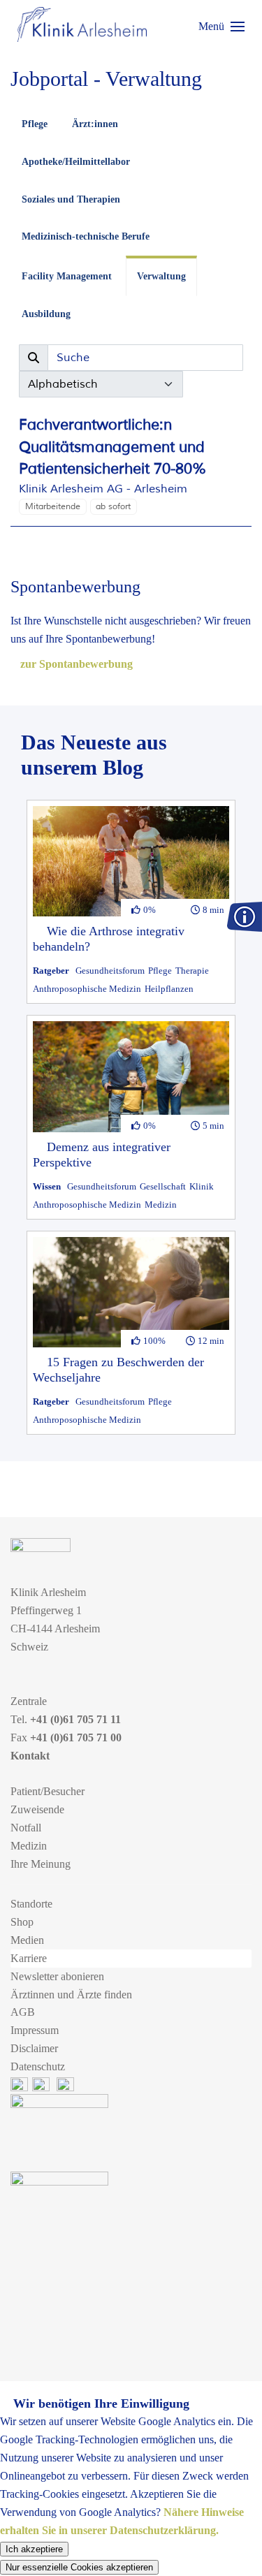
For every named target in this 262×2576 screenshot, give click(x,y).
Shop (22, 1922)
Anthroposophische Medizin (87, 989)
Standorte (31, 1904)
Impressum (35, 2030)
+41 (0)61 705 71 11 (75, 1719)
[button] (221, 27)
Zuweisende (37, 1809)
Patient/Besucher (48, 1791)
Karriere (29, 1958)
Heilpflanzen (169, 989)
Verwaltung (161, 276)
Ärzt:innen (95, 124)
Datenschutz (38, 2066)
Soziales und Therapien (71, 199)
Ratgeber (51, 971)
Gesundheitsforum (110, 971)
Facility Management (67, 276)
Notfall (26, 1828)
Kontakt (30, 1756)
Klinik (202, 1186)
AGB (23, 2012)
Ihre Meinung (41, 1864)
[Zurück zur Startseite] (82, 24)
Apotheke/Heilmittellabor (76, 162)
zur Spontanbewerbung (75, 664)
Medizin (161, 1205)
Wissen (47, 1186)
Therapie (192, 971)
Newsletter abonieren (57, 1976)
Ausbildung (46, 314)
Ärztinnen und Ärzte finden (71, 1995)
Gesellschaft (163, 1186)
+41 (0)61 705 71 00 (76, 1737)
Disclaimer (34, 2048)
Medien (27, 1940)
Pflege (35, 124)
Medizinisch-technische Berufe (86, 236)
